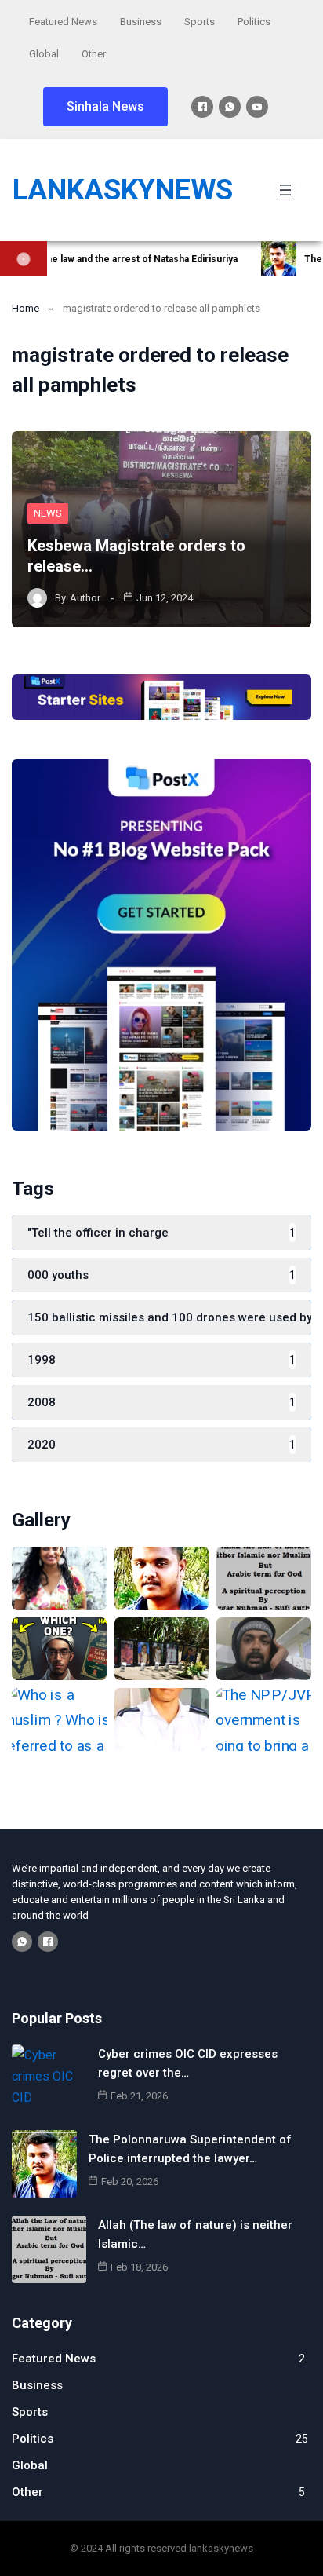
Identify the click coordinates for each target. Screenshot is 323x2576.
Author (85, 598)
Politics (254, 22)
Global (44, 54)
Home (25, 308)
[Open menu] (285, 190)
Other (94, 54)
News (48, 513)
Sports (200, 22)
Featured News (63, 22)
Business (141, 22)
